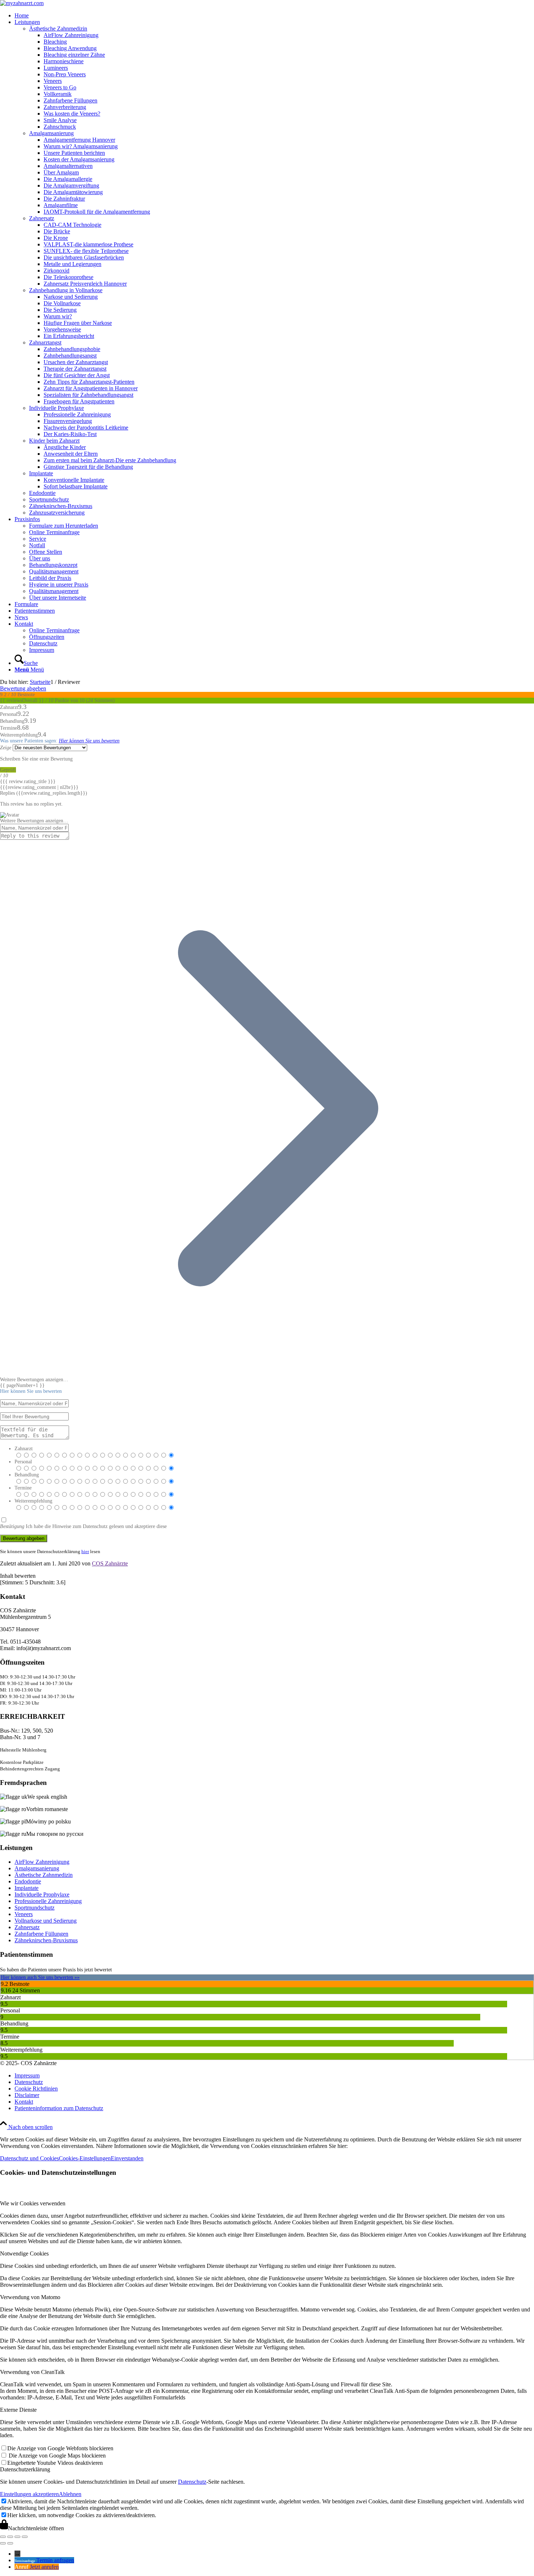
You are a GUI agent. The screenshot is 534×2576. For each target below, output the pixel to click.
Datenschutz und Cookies (29, 2158)
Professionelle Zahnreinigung (48, 1901)
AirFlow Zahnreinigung (42, 1862)
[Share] (10, 2537)
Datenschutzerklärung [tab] (25, 2469)
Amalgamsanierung (37, 1868)
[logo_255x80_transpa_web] (22, 3)
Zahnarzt (24, 1449)
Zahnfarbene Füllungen (41, 1934)
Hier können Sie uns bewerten (89, 741)
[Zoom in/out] (25, 2537)
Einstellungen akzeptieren (29, 2494)
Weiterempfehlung (33, 1501)
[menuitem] (274, 16)
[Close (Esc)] (3, 2537)
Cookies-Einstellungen (85, 2158)
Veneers (24, 1914)
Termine (23, 1488)
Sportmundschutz (35, 1908)
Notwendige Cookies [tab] (24, 2254)
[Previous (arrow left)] (3, 2543)
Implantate (27, 1888)
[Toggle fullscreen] (17, 2537)
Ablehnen (70, 2494)
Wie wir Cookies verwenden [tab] (33, 2203)
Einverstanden (127, 2158)
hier (85, 1551)
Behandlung (27, 1475)
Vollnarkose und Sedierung (46, 1921)
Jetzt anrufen (44, 2567)
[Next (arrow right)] (10, 2543)
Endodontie (28, 1881)
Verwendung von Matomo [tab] (30, 2297)
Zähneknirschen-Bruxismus (46, 1940)
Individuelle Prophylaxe (42, 1894)
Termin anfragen (55, 2560)
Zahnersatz (27, 1927)
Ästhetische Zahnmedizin (44, 1875)
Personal (23, 1462)
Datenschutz (192, 2482)
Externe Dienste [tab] (18, 2410)
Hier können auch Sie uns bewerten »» (40, 1977)
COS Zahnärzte (110, 1563)
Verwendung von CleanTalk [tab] (32, 2372)
